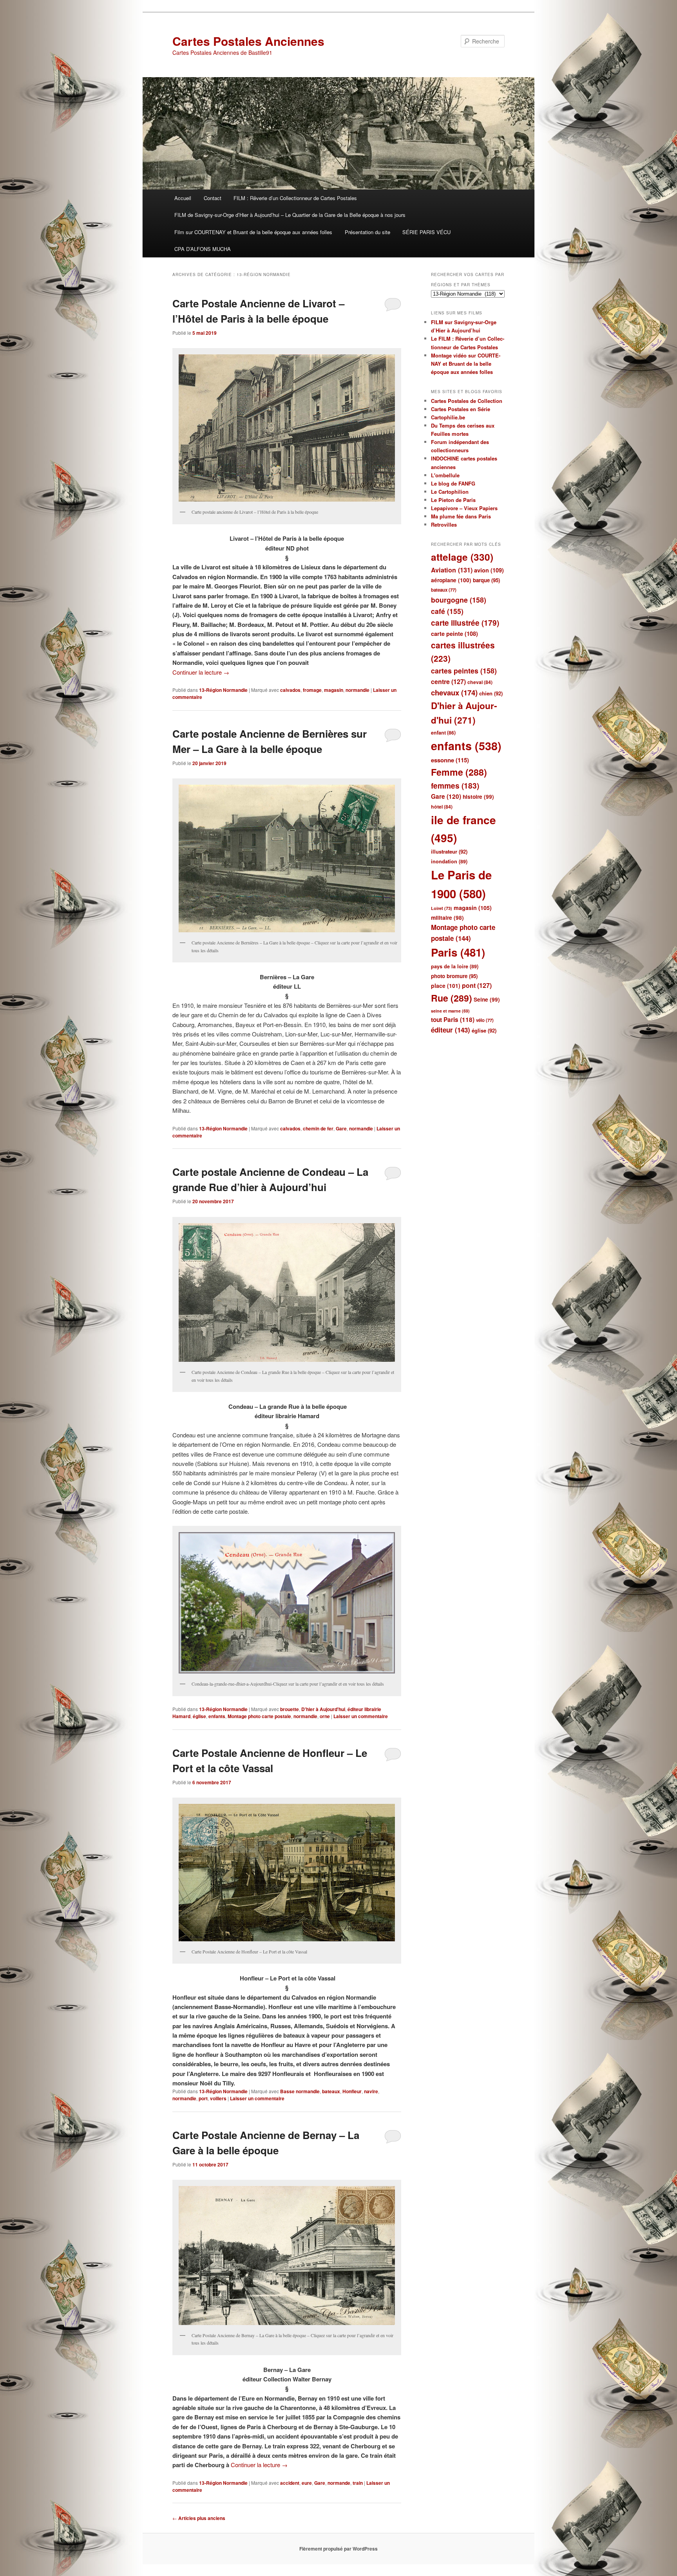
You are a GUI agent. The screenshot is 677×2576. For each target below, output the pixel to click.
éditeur (451, 1030)
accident (290, 2483)
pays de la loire (455, 966)
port (203, 2098)
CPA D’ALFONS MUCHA (203, 249)
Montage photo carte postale (259, 1716)
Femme (459, 772)
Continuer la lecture (201, 672)
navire (371, 2091)
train (358, 2483)
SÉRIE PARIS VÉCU (426, 232)
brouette (290, 1709)
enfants (217, 1716)
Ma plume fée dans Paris (461, 516)
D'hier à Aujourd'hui (323, 1709)
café (447, 611)
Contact (213, 198)
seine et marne (450, 1011)
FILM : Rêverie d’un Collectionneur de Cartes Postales (295, 198)
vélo (485, 1020)
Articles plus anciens (199, 2518)
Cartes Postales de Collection (467, 401)
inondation (449, 861)
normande (339, 2483)
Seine (487, 999)
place (446, 986)
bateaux (331, 2091)
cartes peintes (464, 671)
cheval (480, 682)
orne (325, 1716)
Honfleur (352, 2091)
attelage (462, 557)
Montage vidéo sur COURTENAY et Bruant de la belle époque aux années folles (466, 364)
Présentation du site (367, 232)
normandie (358, 690)
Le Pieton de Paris (453, 500)
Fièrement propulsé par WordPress (338, 2549)
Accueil (183, 198)
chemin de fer (318, 1128)
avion (489, 570)
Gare (341, 1128)
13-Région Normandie (223, 690)
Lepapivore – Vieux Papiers (464, 508)
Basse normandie (300, 2091)
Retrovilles (444, 524)
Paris (458, 952)
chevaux (454, 692)
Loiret (442, 908)
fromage (312, 690)
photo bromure (454, 976)
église (199, 1716)
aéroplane (451, 580)
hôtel (442, 807)
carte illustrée (465, 623)
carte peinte (454, 634)
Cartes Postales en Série (461, 409)
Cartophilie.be (448, 417)
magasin (334, 690)
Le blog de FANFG (453, 483)
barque (486, 580)
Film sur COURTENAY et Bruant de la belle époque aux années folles (253, 232)
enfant (443, 733)
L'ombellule (445, 475)
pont (477, 985)
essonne (450, 760)
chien (491, 693)
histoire (478, 797)
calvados (290, 690)
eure (307, 2483)
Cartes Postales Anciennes (248, 41)
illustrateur (449, 851)
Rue (452, 998)
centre (448, 681)
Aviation (452, 570)
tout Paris (453, 1020)
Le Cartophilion (450, 492)
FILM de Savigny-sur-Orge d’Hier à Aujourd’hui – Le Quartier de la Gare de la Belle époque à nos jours (290, 215)
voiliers (218, 2098)
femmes (455, 786)
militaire (447, 918)
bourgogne (459, 600)
